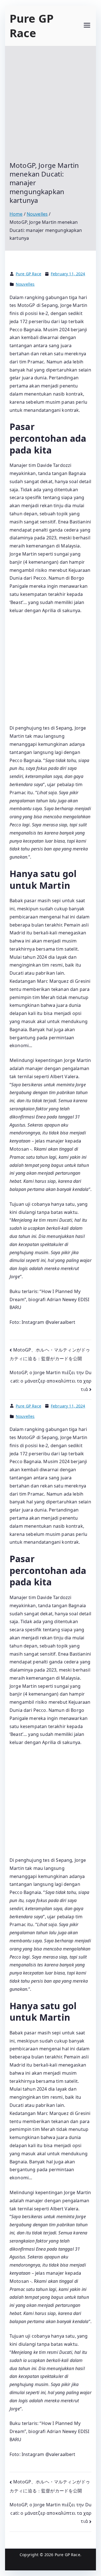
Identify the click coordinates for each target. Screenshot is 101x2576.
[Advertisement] (50, 108)
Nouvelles (25, 284)
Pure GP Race (32, 26)
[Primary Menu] (87, 26)
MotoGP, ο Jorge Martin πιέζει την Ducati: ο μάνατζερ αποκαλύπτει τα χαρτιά (50, 1381)
